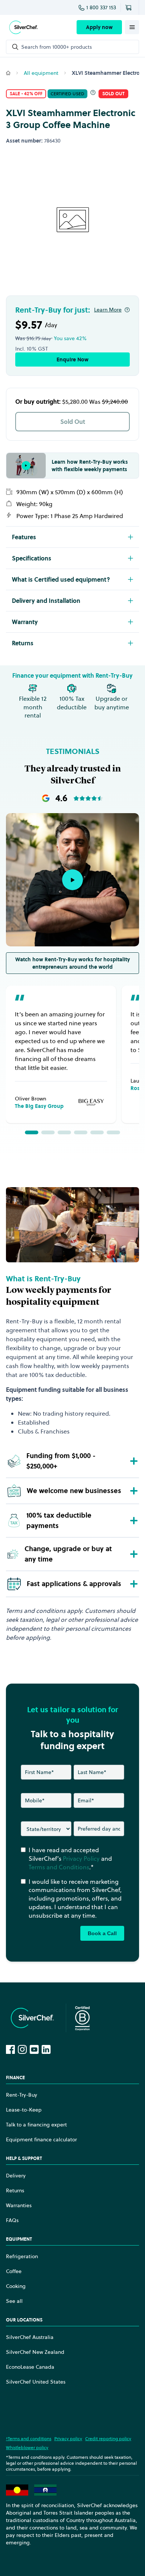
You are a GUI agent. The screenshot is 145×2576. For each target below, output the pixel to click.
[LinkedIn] (46, 2049)
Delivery (16, 2176)
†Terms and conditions (29, 2438)
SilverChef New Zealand (35, 2352)
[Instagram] (22, 2049)
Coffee (14, 2271)
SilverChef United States (36, 2382)
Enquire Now (72, 359)
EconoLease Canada (30, 2367)
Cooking (16, 2286)
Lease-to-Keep (24, 2110)
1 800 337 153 (101, 7)
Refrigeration (22, 2256)
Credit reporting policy (108, 2438)
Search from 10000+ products (57, 47)
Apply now (99, 27)
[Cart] (130, 7)
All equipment (41, 73)
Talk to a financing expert (36, 2125)
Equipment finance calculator (41, 2139)
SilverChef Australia (30, 2337)
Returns (15, 2190)
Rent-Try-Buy (22, 2095)
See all (14, 2301)
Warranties (19, 2205)
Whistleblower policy (27, 2447)
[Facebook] (10, 2049)
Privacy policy (68, 2438)
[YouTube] (34, 2049)
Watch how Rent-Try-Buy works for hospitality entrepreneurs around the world (72, 963)
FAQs (12, 2220)
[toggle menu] (132, 27)
